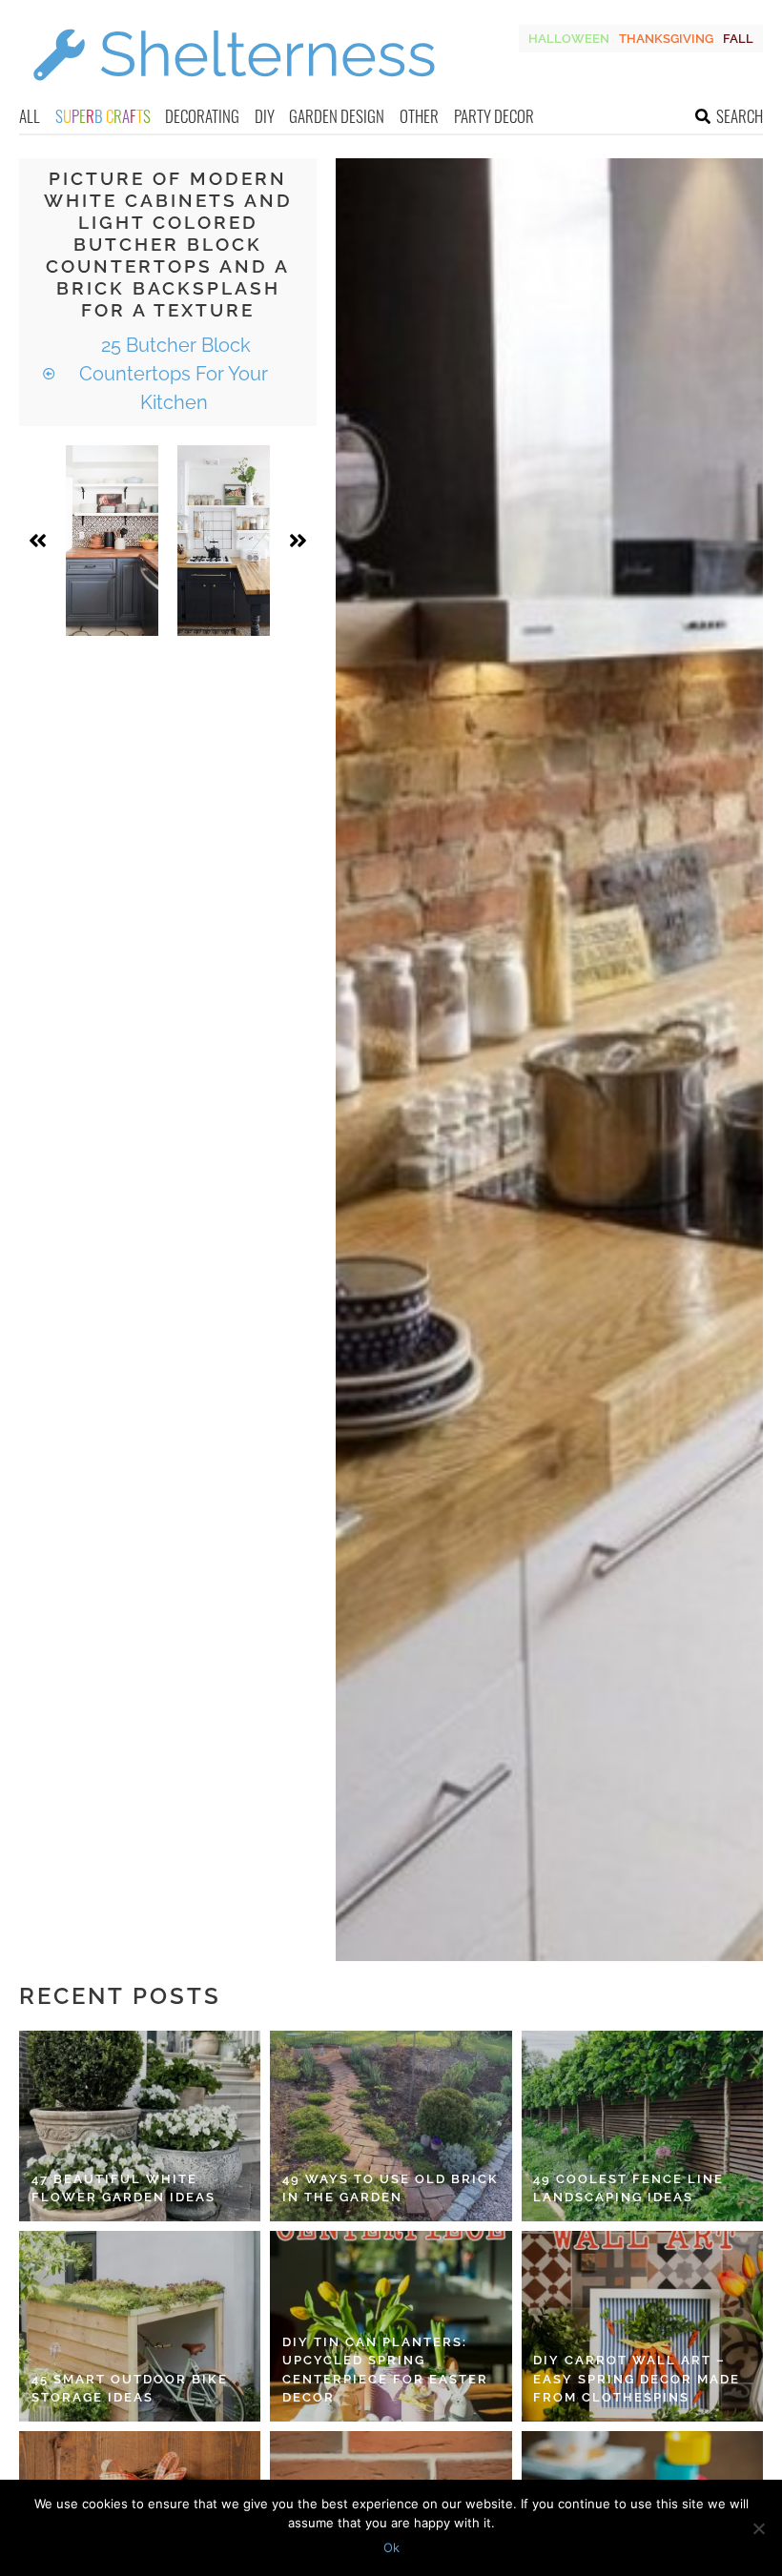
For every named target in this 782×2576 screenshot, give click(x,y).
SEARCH (740, 116)
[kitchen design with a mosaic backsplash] (112, 541)
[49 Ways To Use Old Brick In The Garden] (391, 2126)
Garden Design (337, 116)
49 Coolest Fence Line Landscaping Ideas (628, 2188)
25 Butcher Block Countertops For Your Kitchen (174, 374)
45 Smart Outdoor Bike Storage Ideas (130, 2389)
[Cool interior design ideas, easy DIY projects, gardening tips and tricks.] (234, 92)
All (30, 116)
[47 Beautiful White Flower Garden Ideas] (140, 2126)
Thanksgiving (666, 39)
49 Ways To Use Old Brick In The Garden (391, 2188)
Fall (738, 39)
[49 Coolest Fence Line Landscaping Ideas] (642, 2126)
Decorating (202, 116)
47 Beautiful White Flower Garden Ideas (123, 2188)
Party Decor (494, 116)
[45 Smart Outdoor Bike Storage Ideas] (140, 2326)
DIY (265, 116)
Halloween (569, 39)
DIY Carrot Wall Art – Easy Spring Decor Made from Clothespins (637, 2379)
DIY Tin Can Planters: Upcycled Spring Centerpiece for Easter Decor (385, 2370)
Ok (391, 2547)
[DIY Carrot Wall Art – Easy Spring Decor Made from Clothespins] (642, 2326)
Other (419, 116)
